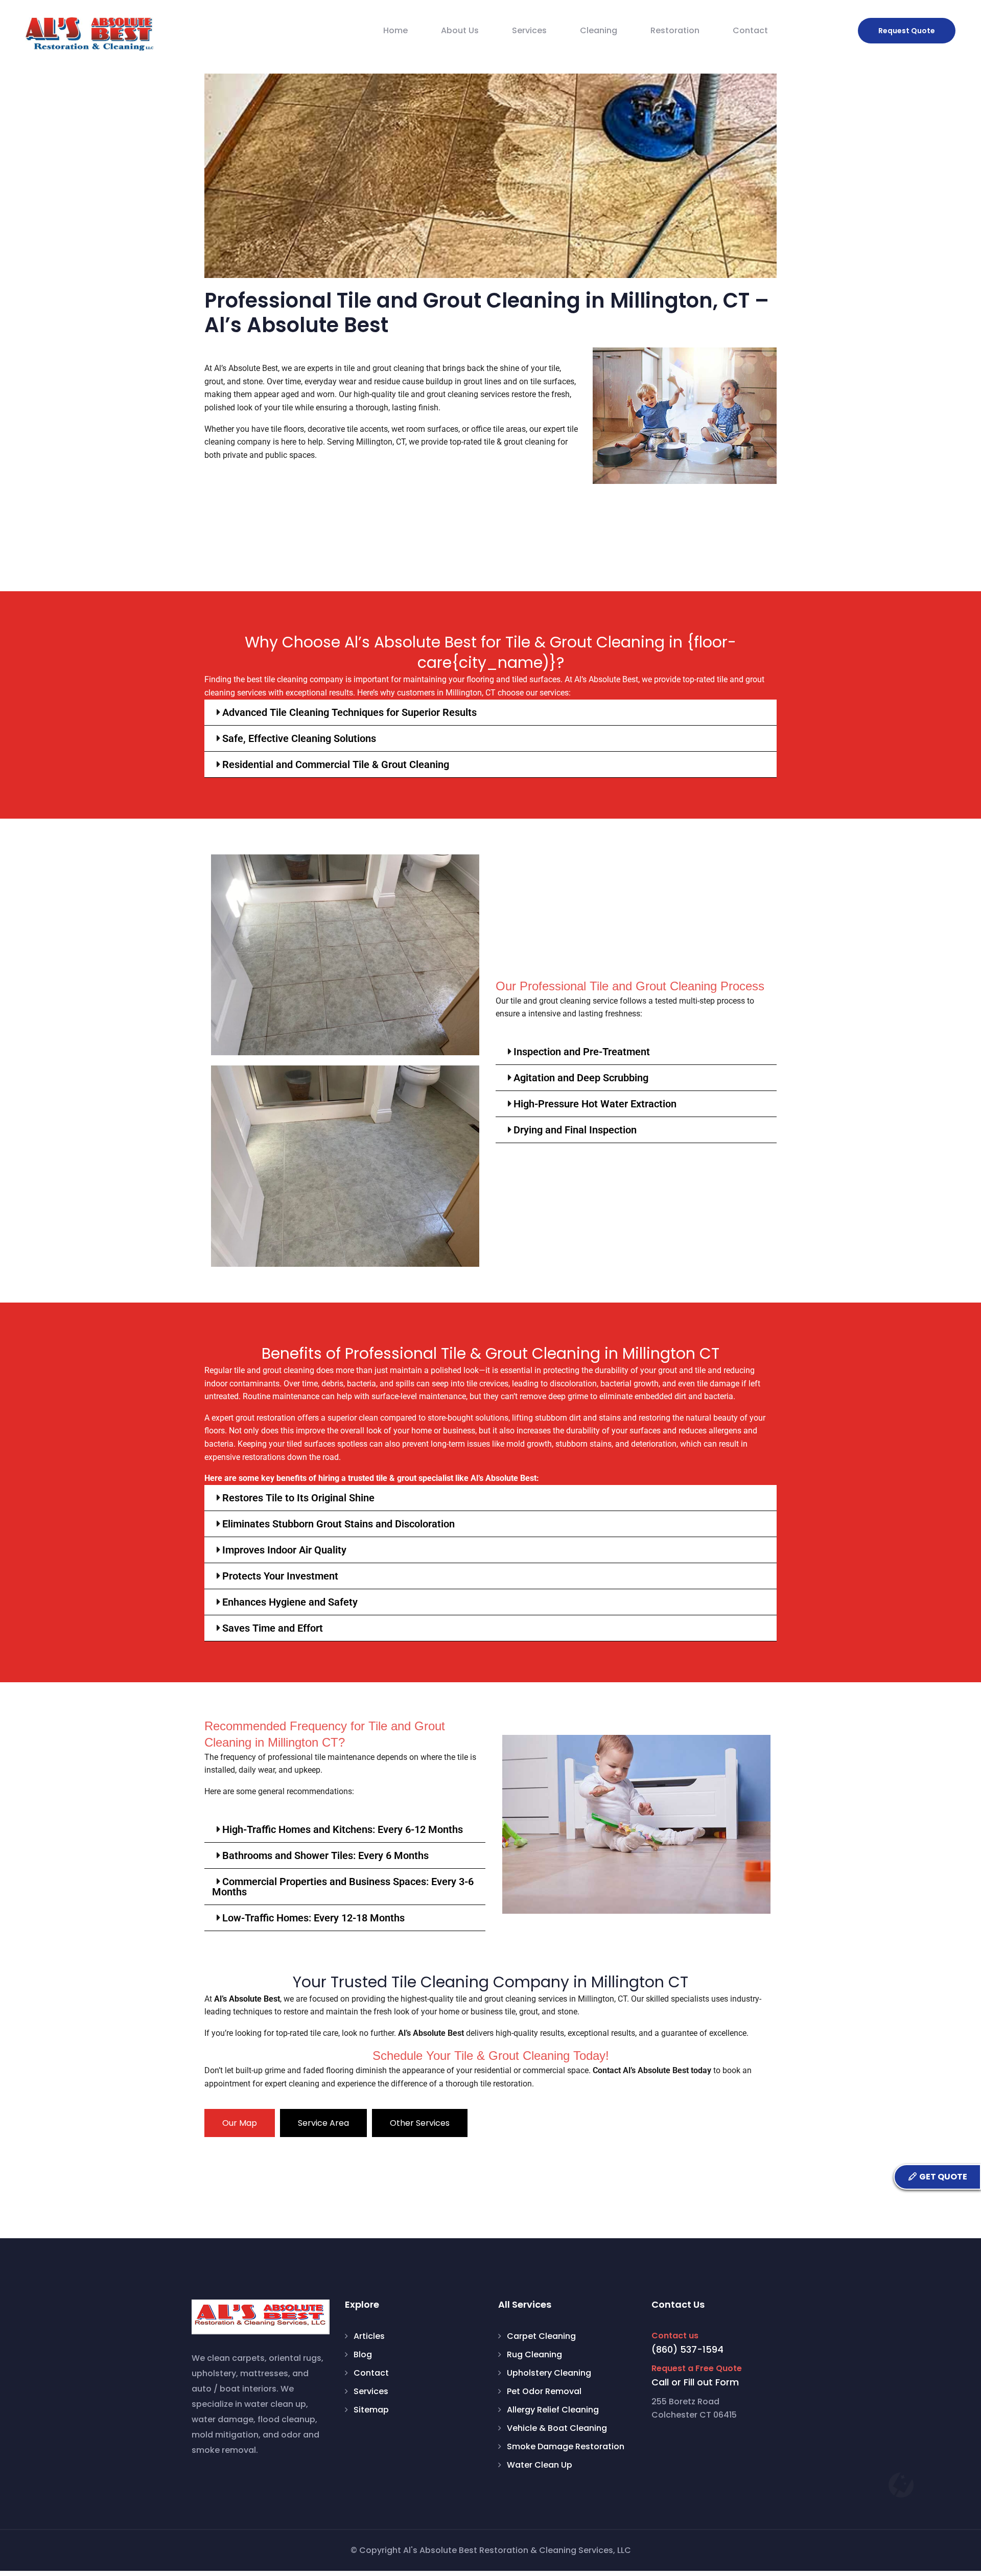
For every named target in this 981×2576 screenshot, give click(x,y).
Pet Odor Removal (544, 2391)
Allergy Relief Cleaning (553, 2410)
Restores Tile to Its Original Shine (298, 1498)
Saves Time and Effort (273, 1628)
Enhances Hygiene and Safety (290, 1602)
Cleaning (599, 30)
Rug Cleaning (534, 2354)
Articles (369, 2336)
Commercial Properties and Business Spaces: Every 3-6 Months (343, 1887)
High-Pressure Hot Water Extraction (595, 1104)
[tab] (240, 2123)
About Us (460, 30)
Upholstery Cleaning (549, 2373)
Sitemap (371, 2410)
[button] (491, 713)
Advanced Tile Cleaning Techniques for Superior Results (349, 712)
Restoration (675, 30)
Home (395, 30)
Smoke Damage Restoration (566, 2446)
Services (529, 30)
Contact (750, 30)
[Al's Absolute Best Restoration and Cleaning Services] (89, 34)
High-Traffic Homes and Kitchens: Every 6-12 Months (343, 1829)
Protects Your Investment (280, 1576)
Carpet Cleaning (541, 2336)
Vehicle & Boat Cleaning (557, 2428)
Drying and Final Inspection (575, 1130)
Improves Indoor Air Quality (284, 1550)
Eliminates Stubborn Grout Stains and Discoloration (338, 1524)
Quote (907, 31)
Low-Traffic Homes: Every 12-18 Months (313, 1918)
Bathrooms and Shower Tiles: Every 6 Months (325, 1855)
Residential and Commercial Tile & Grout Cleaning (336, 764)
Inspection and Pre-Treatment (582, 1052)
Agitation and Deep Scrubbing (581, 1078)
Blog (363, 2354)
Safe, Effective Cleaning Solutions (299, 738)
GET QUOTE (942, 2177)
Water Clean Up (540, 2465)
